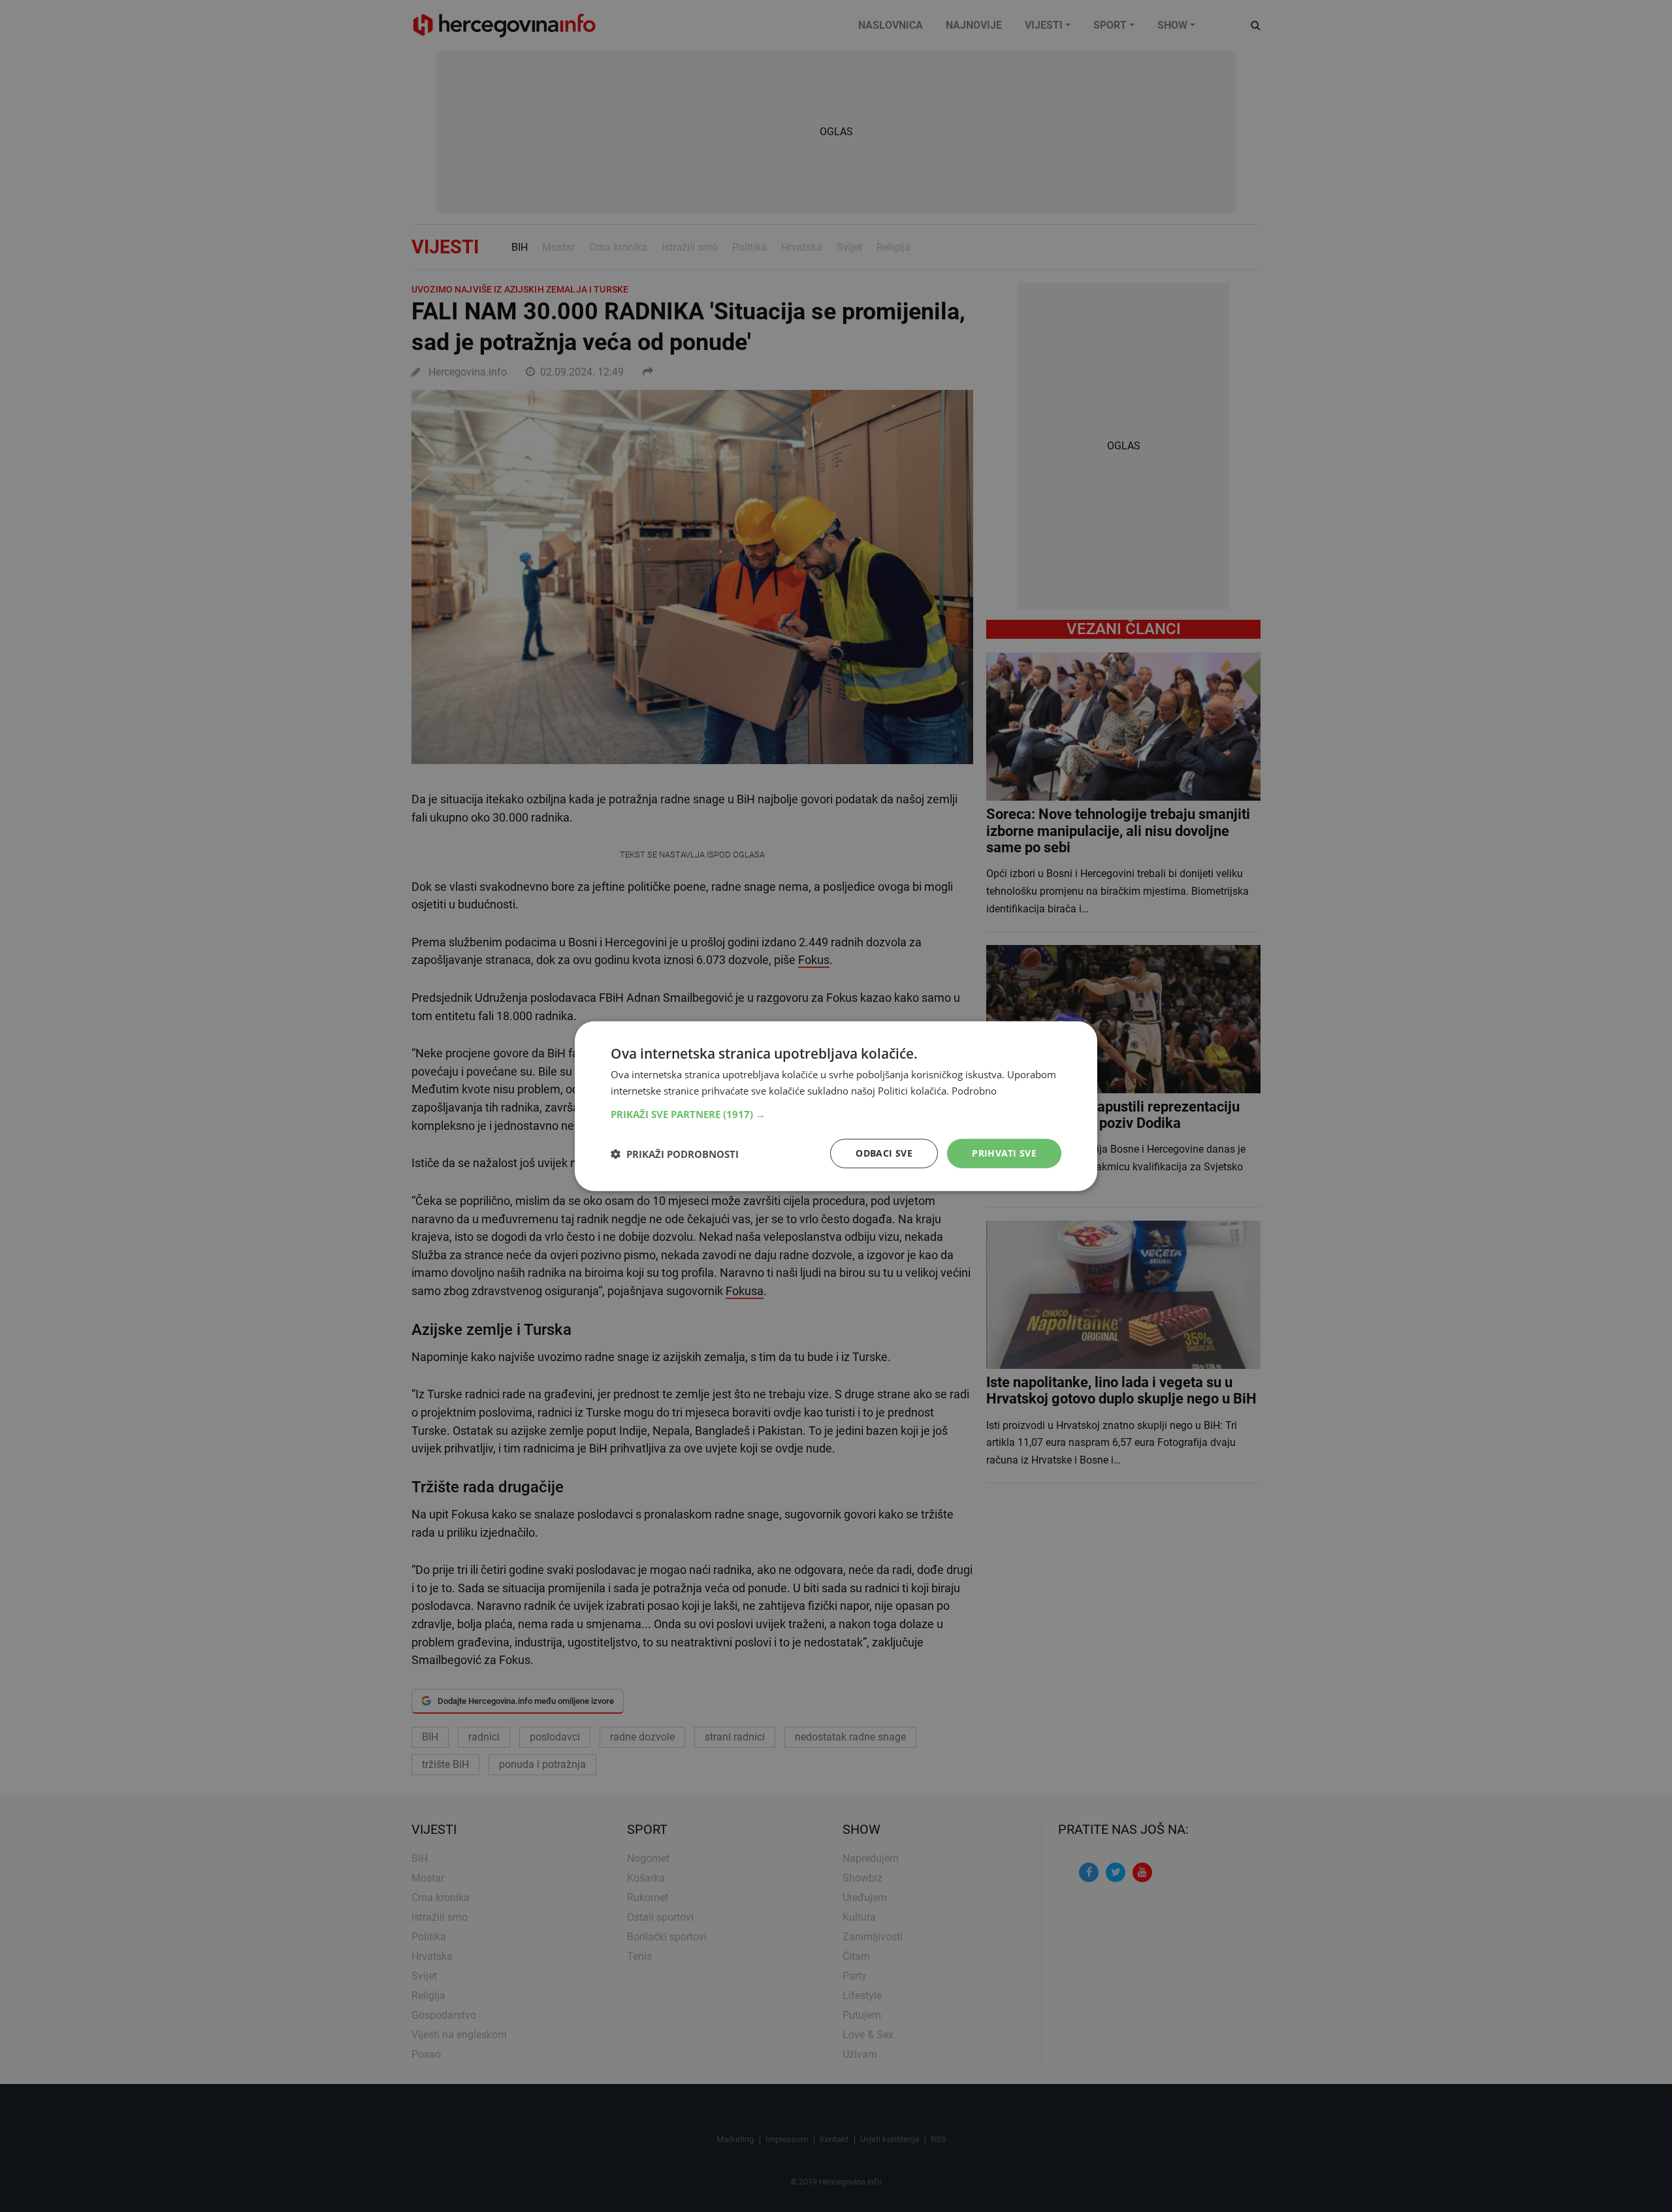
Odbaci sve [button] (884, 1153)
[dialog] (836, 1106)
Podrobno (974, 1090)
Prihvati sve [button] (1004, 1153)
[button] (836, 1114)
